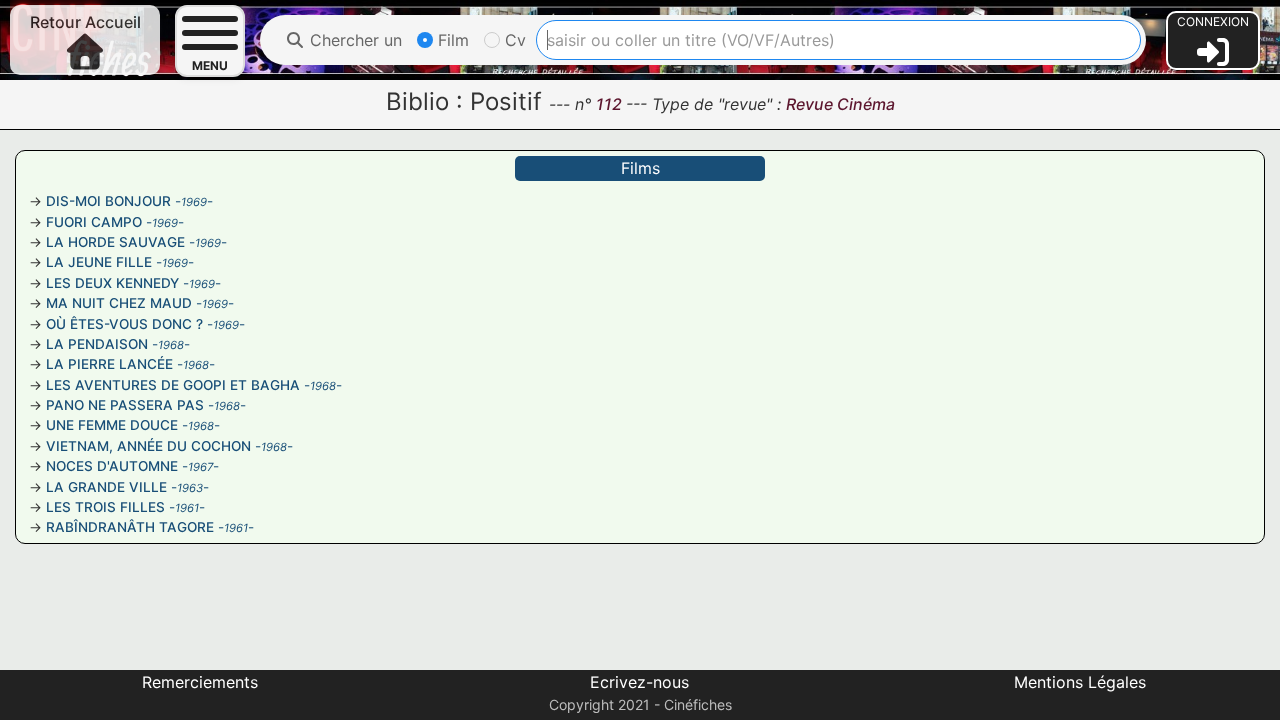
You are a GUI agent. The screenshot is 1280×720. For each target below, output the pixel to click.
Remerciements (200, 682)
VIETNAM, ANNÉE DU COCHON (148, 446)
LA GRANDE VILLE (106, 487)
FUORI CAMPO (94, 222)
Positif (506, 101)
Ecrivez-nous (639, 682)
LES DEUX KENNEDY (112, 283)
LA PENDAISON (97, 344)
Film (451, 40)
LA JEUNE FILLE (99, 262)
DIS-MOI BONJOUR (108, 201)
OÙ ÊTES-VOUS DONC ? (124, 324)
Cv (513, 40)
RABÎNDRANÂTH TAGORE (130, 527)
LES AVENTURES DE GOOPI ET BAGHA (173, 385)
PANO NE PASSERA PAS (125, 405)
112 (611, 104)
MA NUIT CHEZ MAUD (119, 303)
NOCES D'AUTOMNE (112, 466)
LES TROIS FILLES (105, 507)
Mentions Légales (1080, 682)
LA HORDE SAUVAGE (115, 242)
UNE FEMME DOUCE (112, 425)
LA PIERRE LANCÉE (109, 364)
